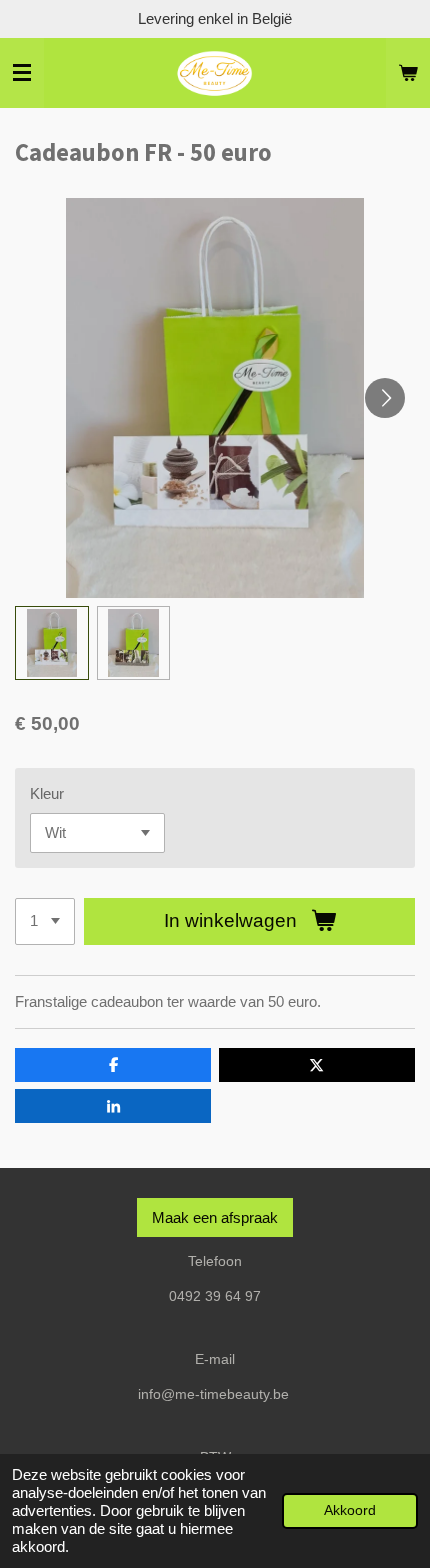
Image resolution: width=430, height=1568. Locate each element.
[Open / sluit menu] (22, 73)
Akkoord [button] (350, 1510)
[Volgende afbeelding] (385, 398)
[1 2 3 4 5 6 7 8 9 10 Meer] (45, 921)
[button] (52, 643)
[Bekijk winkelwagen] (408, 73)
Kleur (47, 793)
